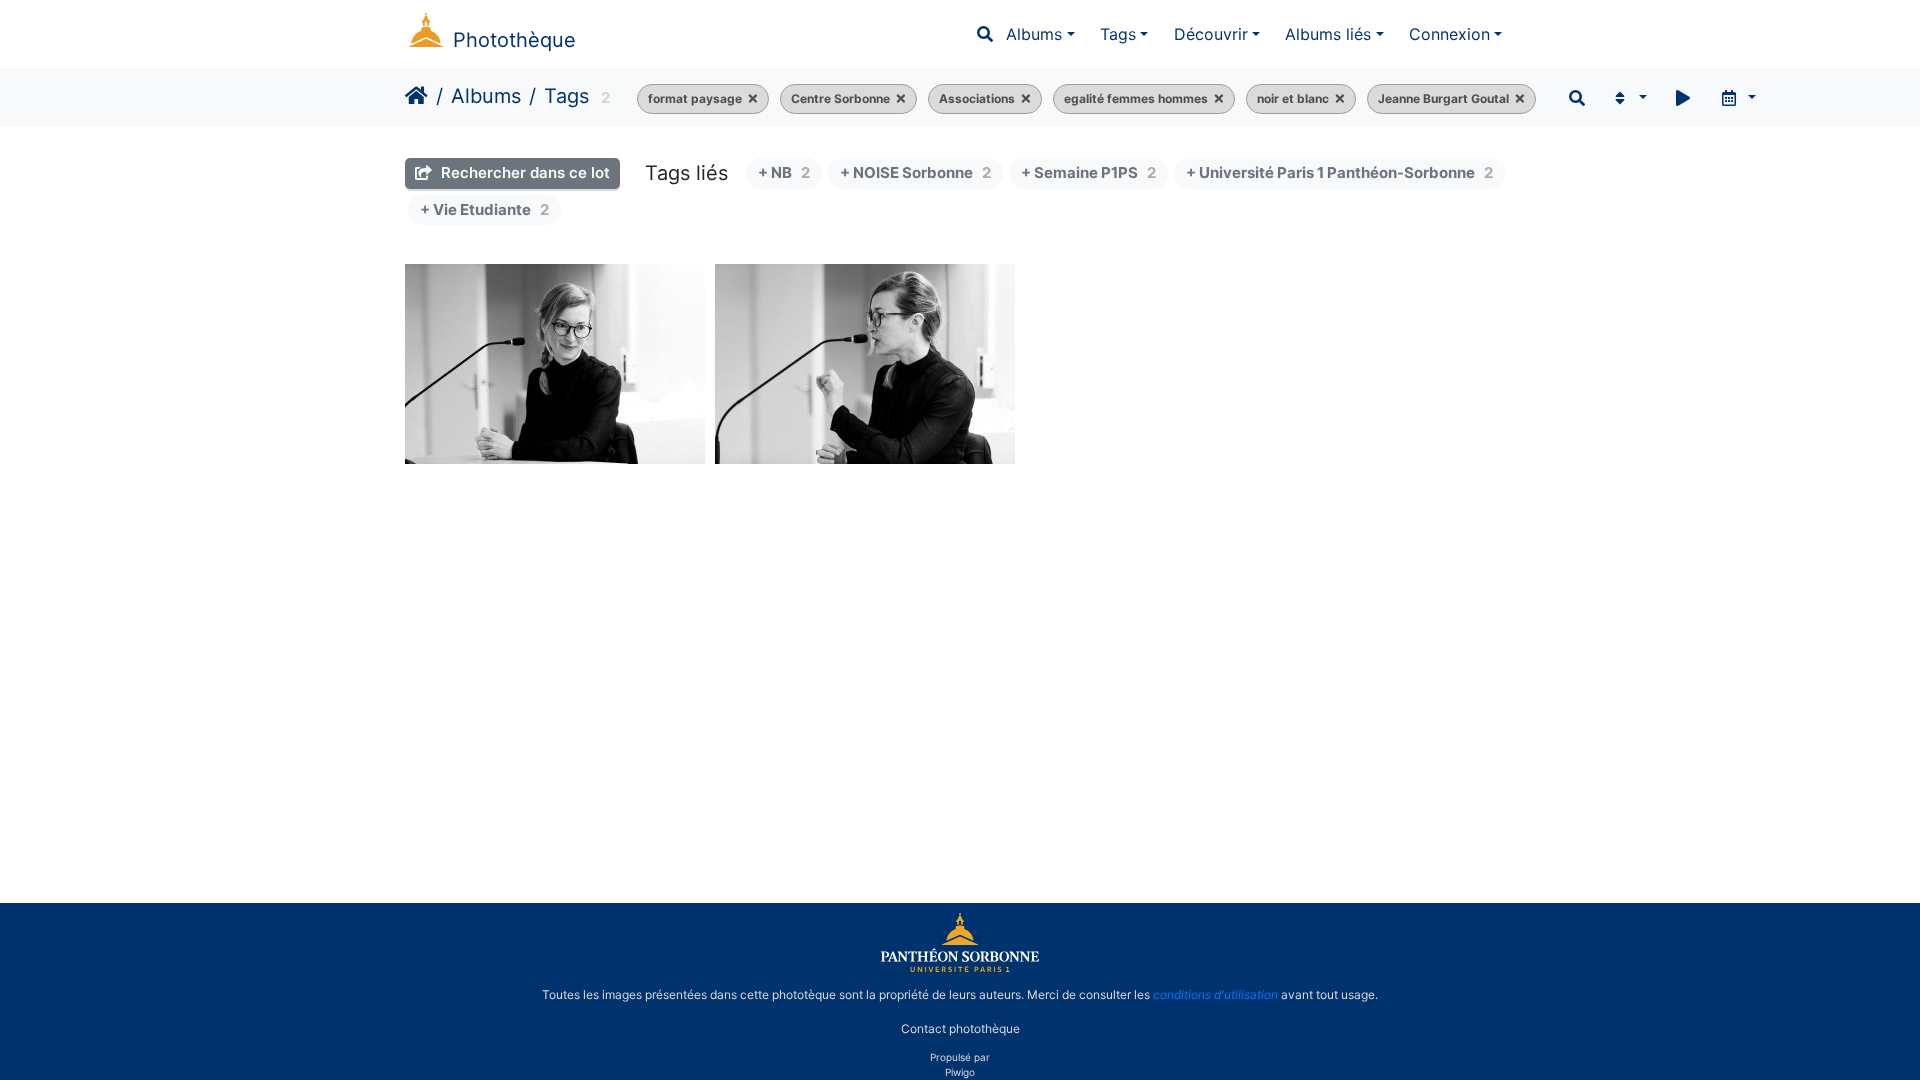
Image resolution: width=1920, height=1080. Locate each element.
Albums (1034, 34)
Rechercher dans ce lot (523, 172)
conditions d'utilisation (1215, 994)
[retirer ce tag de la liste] (750, 99)
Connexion (1449, 34)
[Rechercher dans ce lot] (1577, 98)
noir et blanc (1293, 98)
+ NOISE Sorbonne (915, 172)
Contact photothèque (960, 1028)
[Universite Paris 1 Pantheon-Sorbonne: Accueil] (960, 968)
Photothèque (514, 40)
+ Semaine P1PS (1088, 172)
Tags (1118, 34)
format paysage (695, 98)
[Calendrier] (1737, 98)
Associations (977, 98)
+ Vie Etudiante (484, 209)
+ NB (784, 172)
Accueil (416, 96)
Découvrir (1211, 34)
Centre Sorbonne (840, 98)
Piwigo (960, 1072)
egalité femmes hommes (1136, 98)
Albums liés (1328, 34)
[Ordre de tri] (1629, 98)
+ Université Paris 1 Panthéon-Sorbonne (1339, 172)
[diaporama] (1683, 98)
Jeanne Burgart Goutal (1443, 98)
